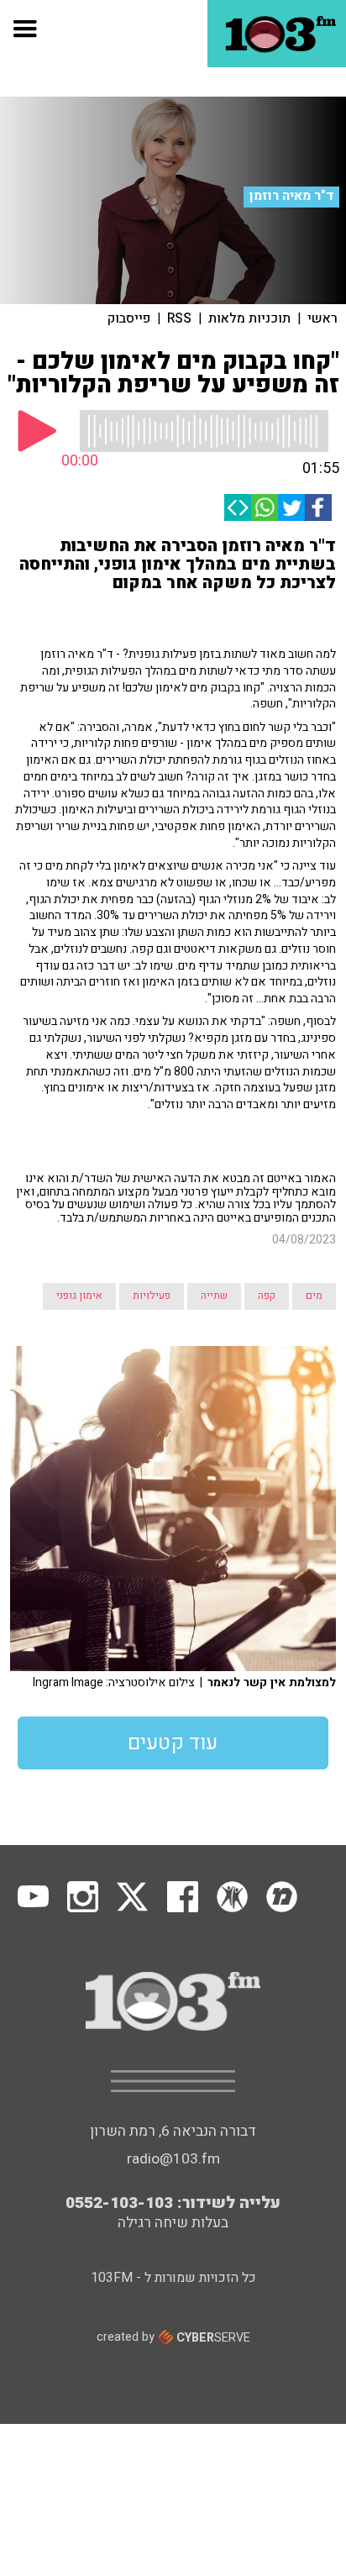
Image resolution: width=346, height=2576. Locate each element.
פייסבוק (129, 318)
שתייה (214, 1296)
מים (314, 1296)
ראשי (322, 318)
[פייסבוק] (318, 507)
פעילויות (152, 1296)
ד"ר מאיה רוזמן (292, 196)
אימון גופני (79, 1296)
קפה (267, 1296)
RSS (179, 318)
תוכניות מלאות (249, 318)
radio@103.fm (173, 2159)
